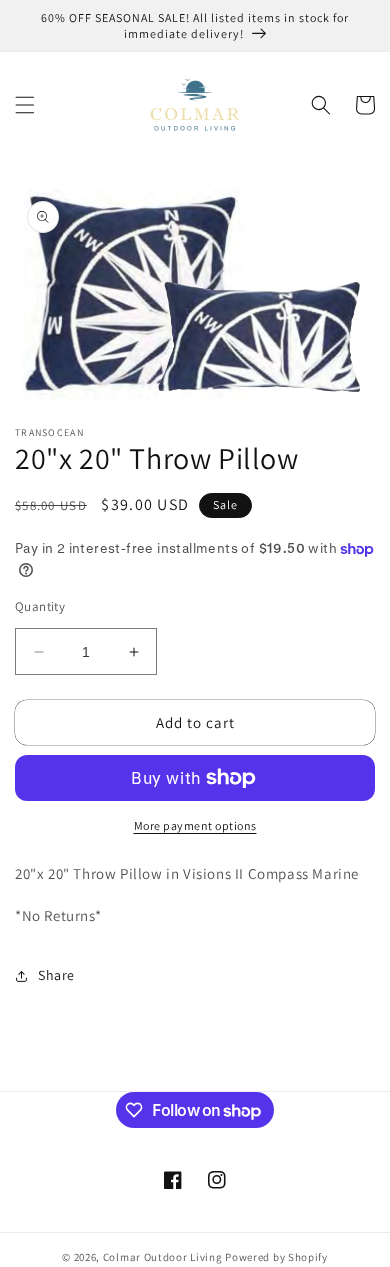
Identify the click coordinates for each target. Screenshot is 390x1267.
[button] (25, 105)
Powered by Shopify (276, 1257)
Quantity (40, 606)
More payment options (195, 825)
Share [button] (56, 975)
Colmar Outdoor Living (163, 1257)
